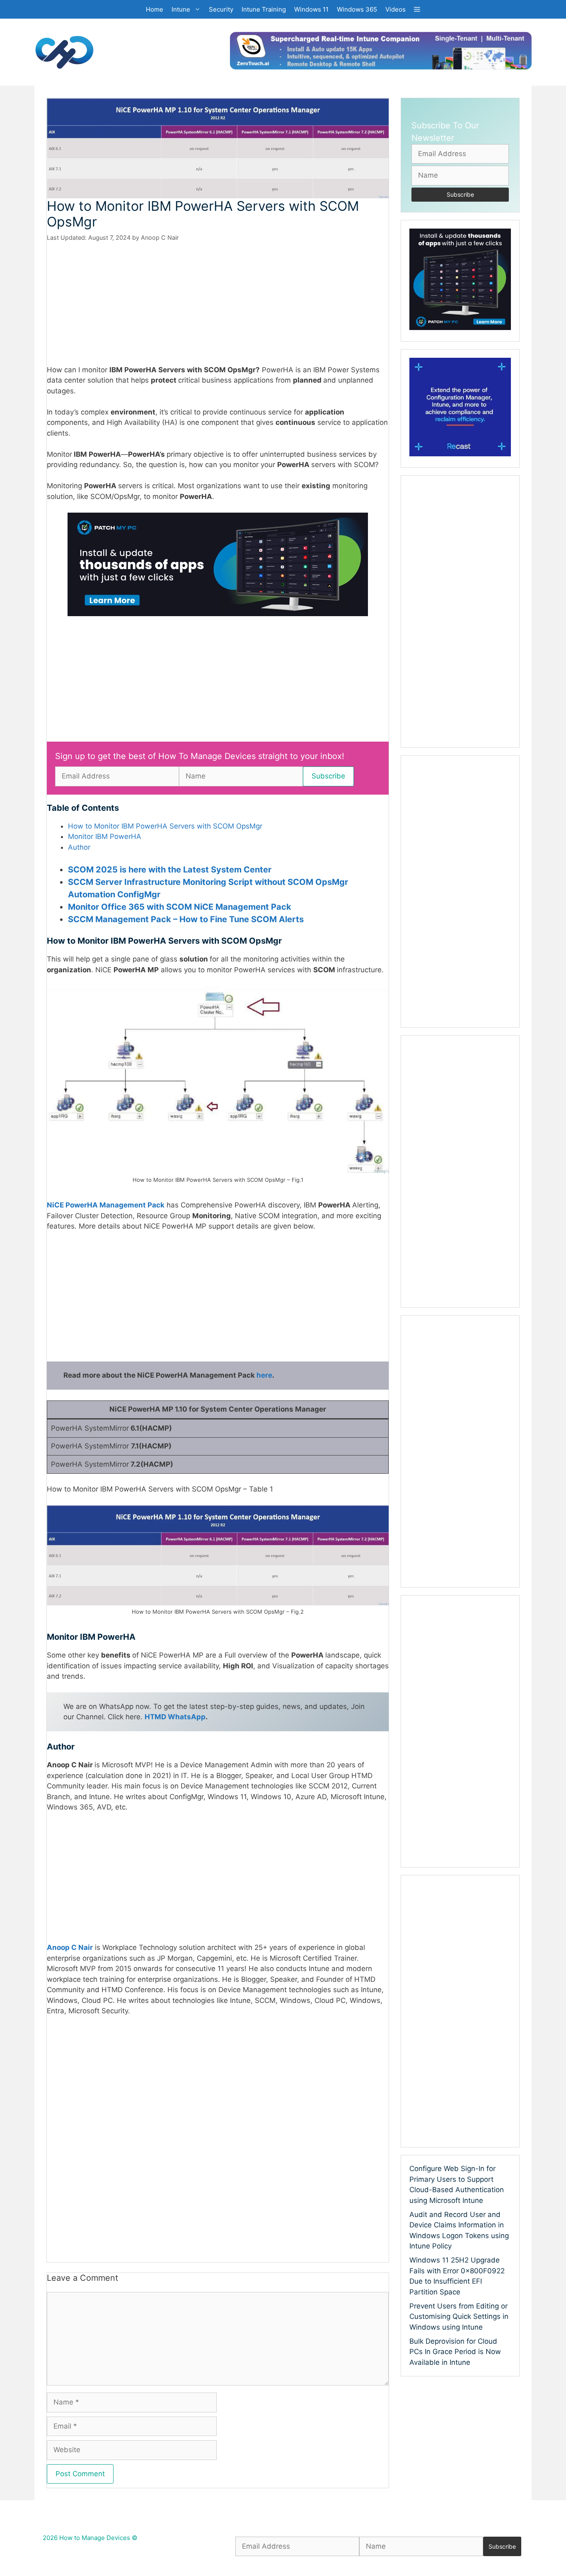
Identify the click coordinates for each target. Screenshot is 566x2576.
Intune (181, 9)
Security (221, 9)
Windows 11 (311, 9)
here (264, 1375)
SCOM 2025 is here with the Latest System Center (170, 870)
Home (155, 9)
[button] (417, 9)
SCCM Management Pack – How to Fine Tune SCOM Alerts (186, 919)
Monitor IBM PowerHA (105, 836)
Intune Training (264, 9)
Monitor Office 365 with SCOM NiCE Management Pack (180, 907)
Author (79, 847)
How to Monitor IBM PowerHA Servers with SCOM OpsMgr (165, 826)
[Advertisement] (218, 304)
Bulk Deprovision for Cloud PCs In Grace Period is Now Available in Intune (455, 2352)
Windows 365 (357, 9)
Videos (395, 9)
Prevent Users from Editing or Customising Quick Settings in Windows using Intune (459, 2317)
